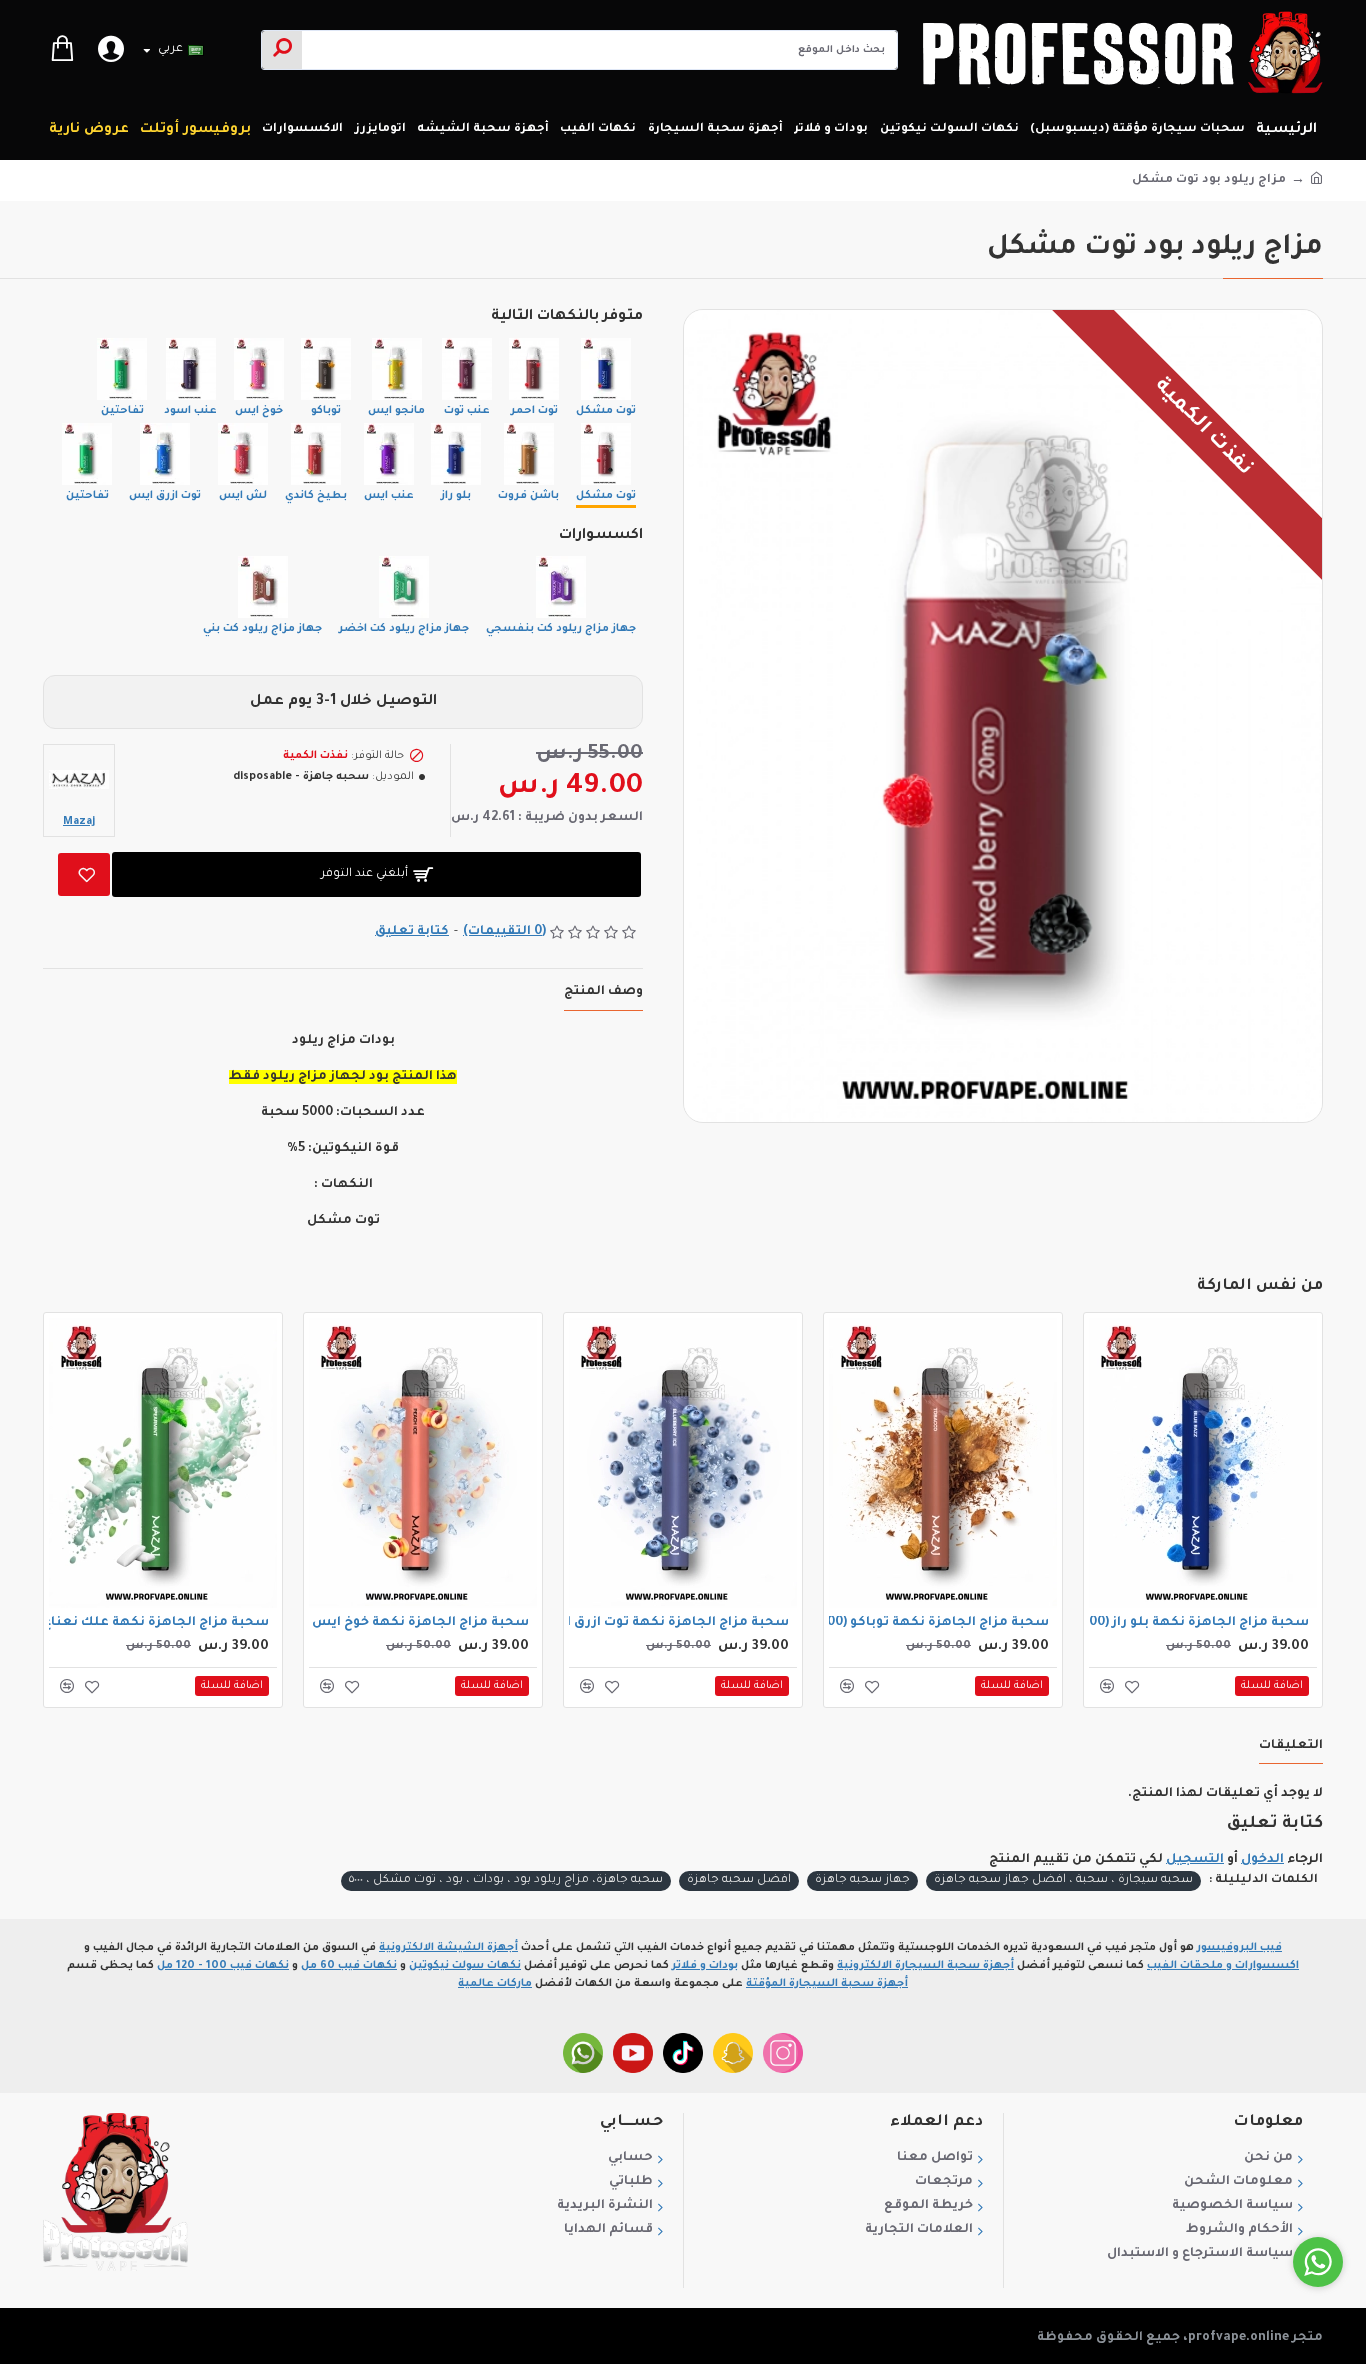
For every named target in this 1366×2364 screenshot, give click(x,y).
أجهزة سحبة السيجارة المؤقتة (827, 1984)
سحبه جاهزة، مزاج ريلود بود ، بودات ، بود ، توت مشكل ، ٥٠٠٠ (506, 1880)
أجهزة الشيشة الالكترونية (448, 1948)
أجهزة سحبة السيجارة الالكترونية (925, 1966)
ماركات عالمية (495, 1984)
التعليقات (1291, 1746)
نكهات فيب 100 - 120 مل (223, 1966)
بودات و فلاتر (705, 1966)
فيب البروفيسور (1239, 1948)
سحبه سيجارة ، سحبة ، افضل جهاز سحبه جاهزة (1063, 1880)
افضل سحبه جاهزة (739, 1880)
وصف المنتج (603, 992)
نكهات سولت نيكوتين (465, 1966)
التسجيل (1195, 1860)
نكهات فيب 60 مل (349, 1966)
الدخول (1262, 1860)
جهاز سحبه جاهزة (862, 1880)
